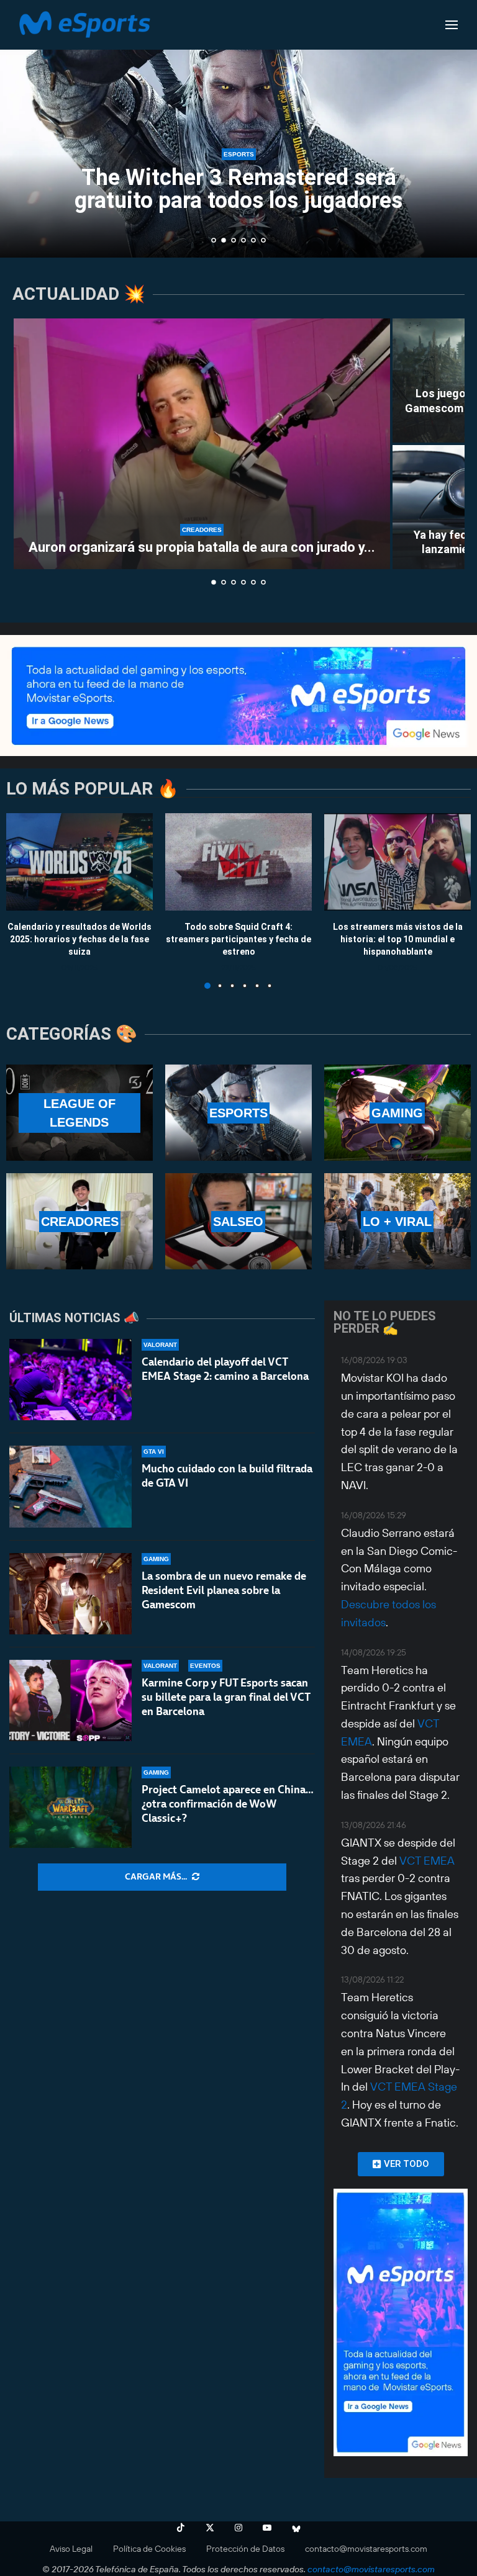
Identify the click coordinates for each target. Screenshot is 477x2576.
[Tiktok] (181, 2528)
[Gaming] (397, 1113)
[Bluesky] (296, 2528)
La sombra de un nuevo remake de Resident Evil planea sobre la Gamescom (224, 1590)
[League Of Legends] (79, 1113)
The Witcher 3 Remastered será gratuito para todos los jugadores (238, 189)
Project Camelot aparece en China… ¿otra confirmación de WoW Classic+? (228, 1804)
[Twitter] (210, 2528)
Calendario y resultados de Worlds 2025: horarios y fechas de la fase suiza (79, 939)
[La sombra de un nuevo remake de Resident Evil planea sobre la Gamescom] (70, 1594)
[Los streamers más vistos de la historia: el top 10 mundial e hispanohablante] (397, 862)
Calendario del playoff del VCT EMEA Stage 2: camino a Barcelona (225, 1369)
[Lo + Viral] (397, 1221)
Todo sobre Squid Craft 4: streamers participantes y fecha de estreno (238, 939)
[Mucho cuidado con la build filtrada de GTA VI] (70, 1486)
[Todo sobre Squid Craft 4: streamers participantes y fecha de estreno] (238, 862)
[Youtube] (267, 2528)
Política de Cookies (149, 2549)
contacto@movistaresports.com (366, 2549)
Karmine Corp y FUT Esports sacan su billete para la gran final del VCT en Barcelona (226, 1697)
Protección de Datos (245, 2549)
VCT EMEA (427, 1861)
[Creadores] (79, 1221)
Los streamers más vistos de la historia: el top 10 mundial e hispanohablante (398, 939)
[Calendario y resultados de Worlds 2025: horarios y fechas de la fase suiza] (79, 862)
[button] (23, 128)
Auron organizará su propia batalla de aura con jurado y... (202, 547)
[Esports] (238, 1113)
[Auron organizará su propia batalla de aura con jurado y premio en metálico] (202, 444)
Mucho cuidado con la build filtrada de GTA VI (227, 1476)
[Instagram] (238, 2528)
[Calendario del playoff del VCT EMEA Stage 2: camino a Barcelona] (70, 1380)
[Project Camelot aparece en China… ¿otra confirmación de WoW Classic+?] (70, 1807)
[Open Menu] (452, 25)
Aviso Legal (71, 2549)
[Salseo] (238, 1221)
